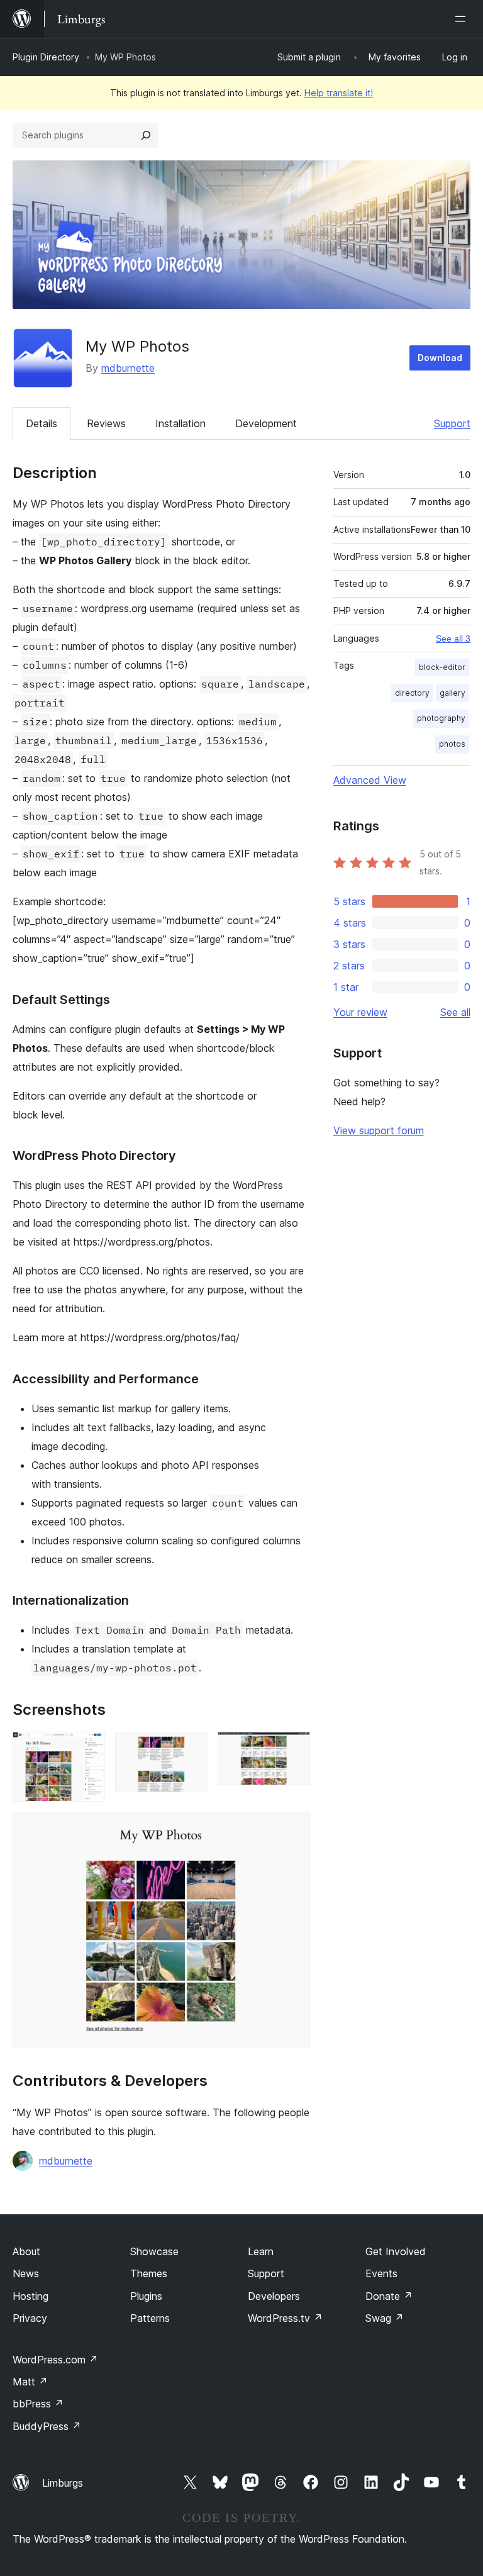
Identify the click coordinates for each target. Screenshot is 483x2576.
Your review (360, 1012)
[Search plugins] (146, 135)
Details (42, 423)
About (26, 2251)
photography (441, 718)
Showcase (154, 2251)
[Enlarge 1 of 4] (88, 1749)
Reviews (106, 423)
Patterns (150, 2318)
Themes (149, 2273)
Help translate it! (339, 93)
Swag (385, 2318)
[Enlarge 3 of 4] (293, 1749)
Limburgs (63, 2483)
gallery (452, 693)
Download (440, 358)
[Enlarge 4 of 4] (293, 1829)
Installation (180, 423)
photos (452, 744)
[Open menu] (463, 19)
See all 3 (453, 638)
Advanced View (370, 780)
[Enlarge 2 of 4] (191, 1749)
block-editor (442, 667)
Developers (274, 2296)
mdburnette (128, 368)
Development (266, 423)
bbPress (38, 2404)
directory (412, 693)
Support (452, 423)
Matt (30, 2382)
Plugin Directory (46, 57)
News (26, 2273)
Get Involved (396, 2251)
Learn (261, 2251)
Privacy (30, 2318)
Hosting (31, 2296)
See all (455, 1012)
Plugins (146, 2296)
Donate (389, 2296)
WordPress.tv (285, 2318)
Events (381, 2273)
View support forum (379, 1130)
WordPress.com (55, 2360)
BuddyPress (47, 2426)
